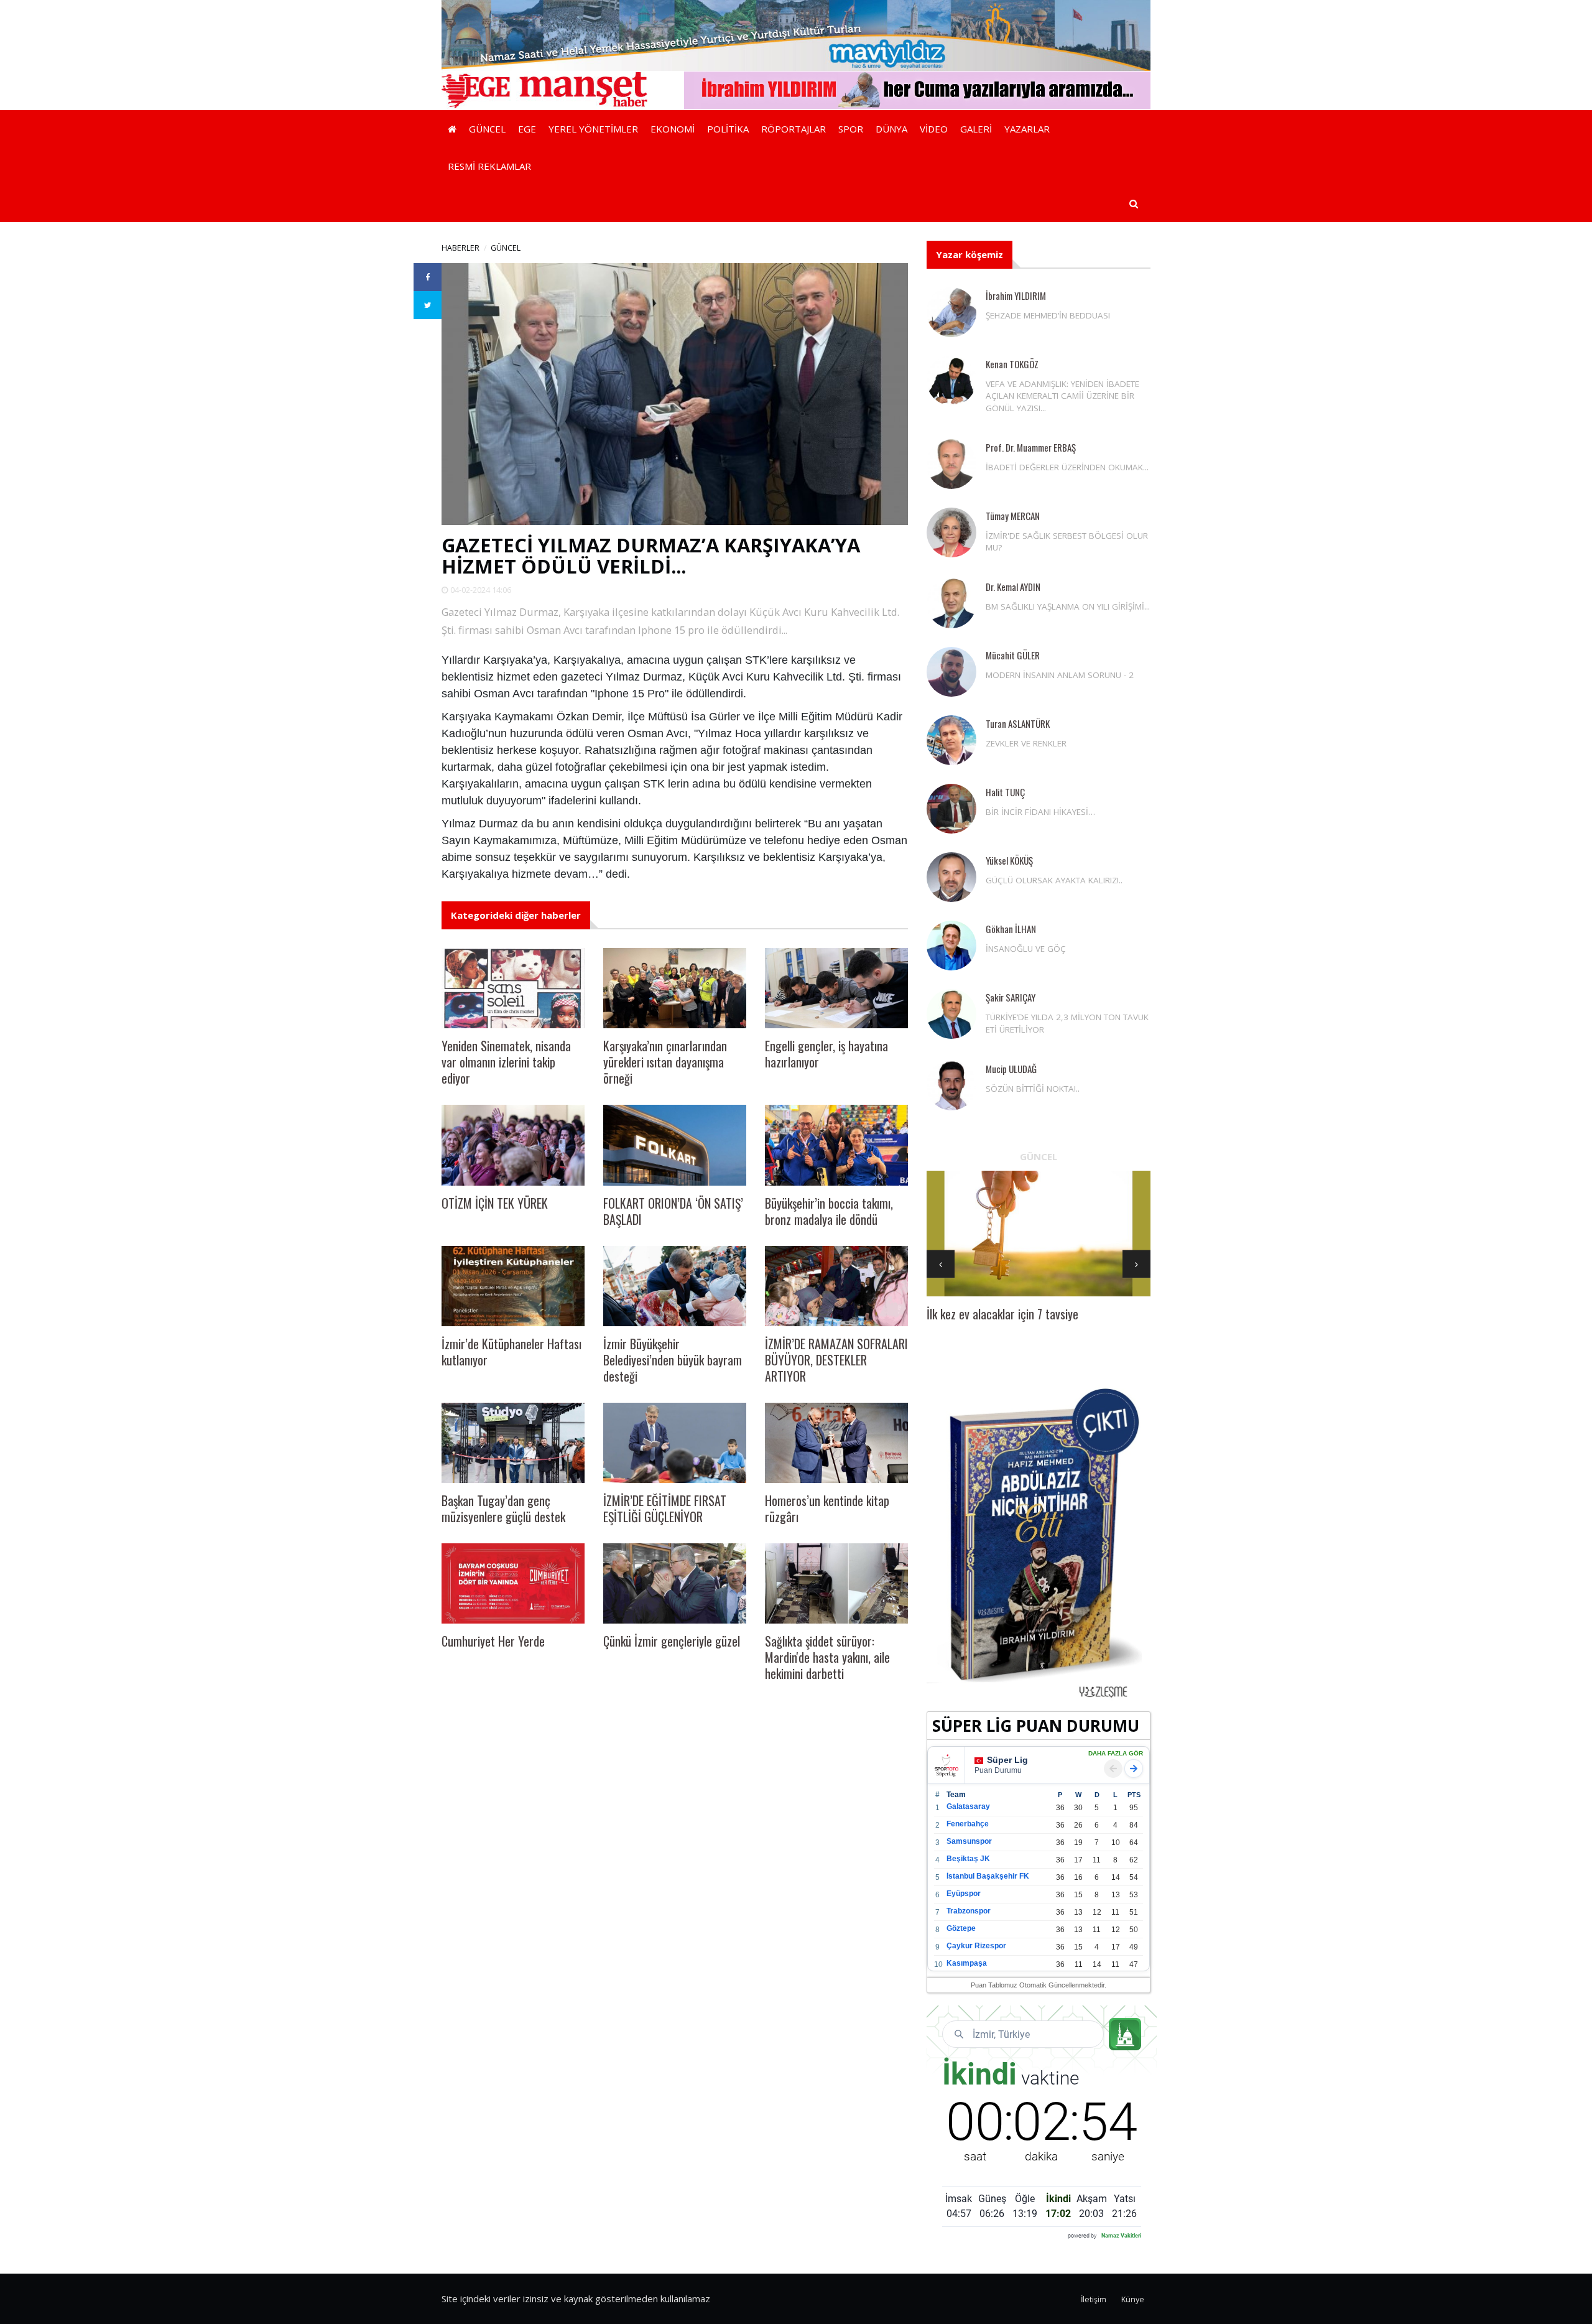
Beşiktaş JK (968, 1859)
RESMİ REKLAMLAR (489, 166)
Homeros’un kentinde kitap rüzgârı (827, 1508)
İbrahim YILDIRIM (1016, 295)
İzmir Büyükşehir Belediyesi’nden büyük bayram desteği (673, 1360)
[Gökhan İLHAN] (951, 946)
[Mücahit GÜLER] (951, 672)
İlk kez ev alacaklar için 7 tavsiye (1002, 1314)
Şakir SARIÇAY (1011, 997)
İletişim (1094, 2299)
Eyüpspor (964, 1894)
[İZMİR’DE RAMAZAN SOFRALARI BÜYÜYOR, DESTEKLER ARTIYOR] (836, 1286)
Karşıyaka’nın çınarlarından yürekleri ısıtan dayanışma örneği (665, 1062)
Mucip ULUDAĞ (1011, 1069)
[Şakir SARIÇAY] (951, 1014)
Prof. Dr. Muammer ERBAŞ (1031, 447)
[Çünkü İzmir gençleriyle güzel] (675, 1583)
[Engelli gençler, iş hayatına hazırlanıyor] (836, 988)
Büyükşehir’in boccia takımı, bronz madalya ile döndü (829, 1211)
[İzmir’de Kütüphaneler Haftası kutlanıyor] (513, 1286)
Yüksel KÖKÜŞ (1009, 860)
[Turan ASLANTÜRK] (951, 740)
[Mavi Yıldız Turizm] (796, 34)
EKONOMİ (673, 129)
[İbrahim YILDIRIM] (951, 312)
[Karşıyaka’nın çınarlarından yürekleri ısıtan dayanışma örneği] (675, 988)
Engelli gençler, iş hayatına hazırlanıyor (826, 1054)
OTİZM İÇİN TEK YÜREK (495, 1203)
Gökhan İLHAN (1011, 929)
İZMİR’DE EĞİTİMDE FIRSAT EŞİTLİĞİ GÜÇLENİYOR (665, 1508)
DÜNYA (891, 129)
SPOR (851, 129)
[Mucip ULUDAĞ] (951, 1085)
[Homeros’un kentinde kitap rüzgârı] (836, 1443)
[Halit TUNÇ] (951, 809)
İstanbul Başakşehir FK (988, 1876)
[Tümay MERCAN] (951, 532)
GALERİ (976, 129)
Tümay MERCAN (1013, 516)
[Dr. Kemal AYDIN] (951, 603)
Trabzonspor (969, 1911)
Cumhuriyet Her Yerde (493, 1641)
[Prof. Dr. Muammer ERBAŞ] (951, 464)
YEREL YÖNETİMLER (593, 129)
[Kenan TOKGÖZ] (951, 381)
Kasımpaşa (967, 1963)
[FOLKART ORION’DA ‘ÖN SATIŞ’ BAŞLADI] (675, 1145)
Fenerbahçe (968, 1824)
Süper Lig (1007, 1760)
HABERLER (460, 248)
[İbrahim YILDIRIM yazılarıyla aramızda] (917, 89)
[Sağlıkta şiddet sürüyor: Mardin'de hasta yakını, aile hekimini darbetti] (836, 1583)
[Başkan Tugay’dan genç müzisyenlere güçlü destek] (513, 1443)
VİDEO (934, 129)
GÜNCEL (487, 129)
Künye (1133, 2299)
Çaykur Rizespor (976, 1946)
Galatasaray (968, 1806)
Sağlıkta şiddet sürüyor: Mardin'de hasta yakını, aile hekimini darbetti (827, 1657)
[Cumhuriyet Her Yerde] (513, 1583)
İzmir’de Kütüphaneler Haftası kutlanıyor (511, 1352)
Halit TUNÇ (1005, 792)
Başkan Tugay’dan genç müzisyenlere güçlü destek (503, 1508)
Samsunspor (969, 1841)
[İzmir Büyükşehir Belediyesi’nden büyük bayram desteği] (675, 1286)
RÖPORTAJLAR (794, 129)
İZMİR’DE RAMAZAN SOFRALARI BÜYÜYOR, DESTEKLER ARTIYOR (836, 1360)
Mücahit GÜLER (1013, 655)
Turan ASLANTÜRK (1018, 723)
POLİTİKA (728, 129)
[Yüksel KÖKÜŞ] (951, 877)
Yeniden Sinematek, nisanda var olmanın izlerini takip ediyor (506, 1062)
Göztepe (961, 1928)
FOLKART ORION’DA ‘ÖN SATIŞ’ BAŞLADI (673, 1211)
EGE (527, 129)
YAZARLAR (1027, 129)
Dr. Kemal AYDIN (1013, 587)
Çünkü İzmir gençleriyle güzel (672, 1641)
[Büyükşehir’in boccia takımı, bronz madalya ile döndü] (836, 1145)
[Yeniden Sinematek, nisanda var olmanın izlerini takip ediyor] (513, 988)
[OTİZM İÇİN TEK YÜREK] (513, 1145)
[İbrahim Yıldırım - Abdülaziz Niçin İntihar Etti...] (1039, 1542)
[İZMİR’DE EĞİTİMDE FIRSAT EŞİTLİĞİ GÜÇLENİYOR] (675, 1443)
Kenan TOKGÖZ (1012, 364)
